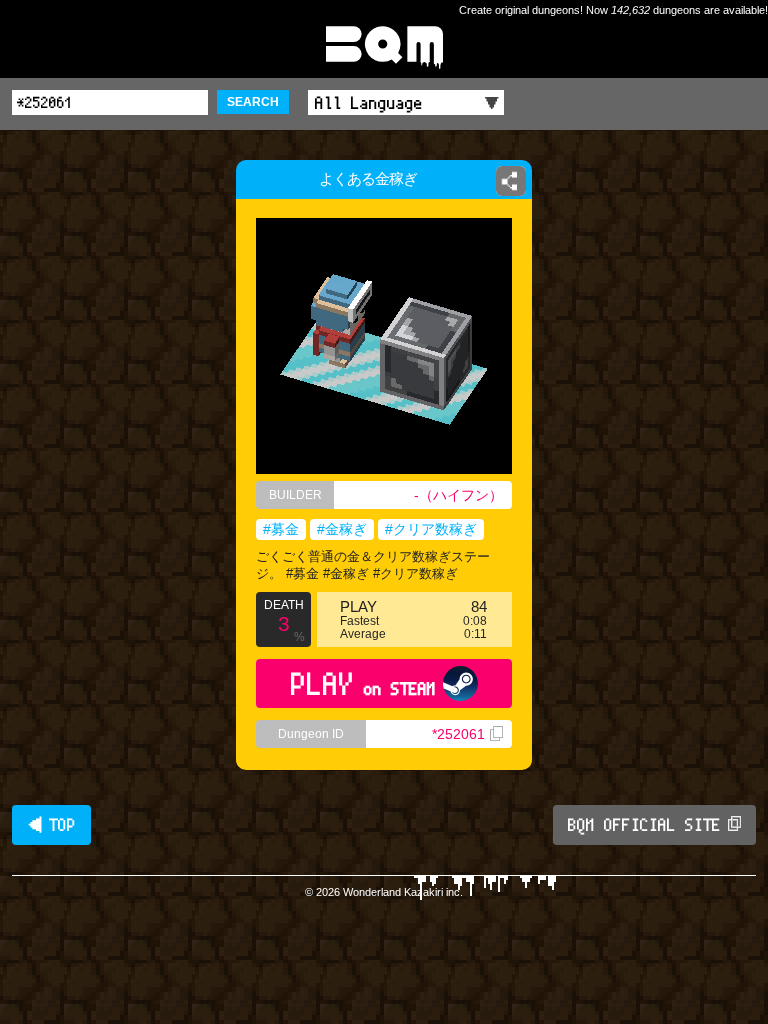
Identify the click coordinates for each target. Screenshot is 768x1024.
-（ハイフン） (458, 495)
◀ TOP (51, 825)
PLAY (363, 683)
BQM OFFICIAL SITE (644, 825)
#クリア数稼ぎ (431, 529)
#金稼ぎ (342, 529)
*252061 (458, 734)
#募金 (281, 529)
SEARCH (253, 102)
